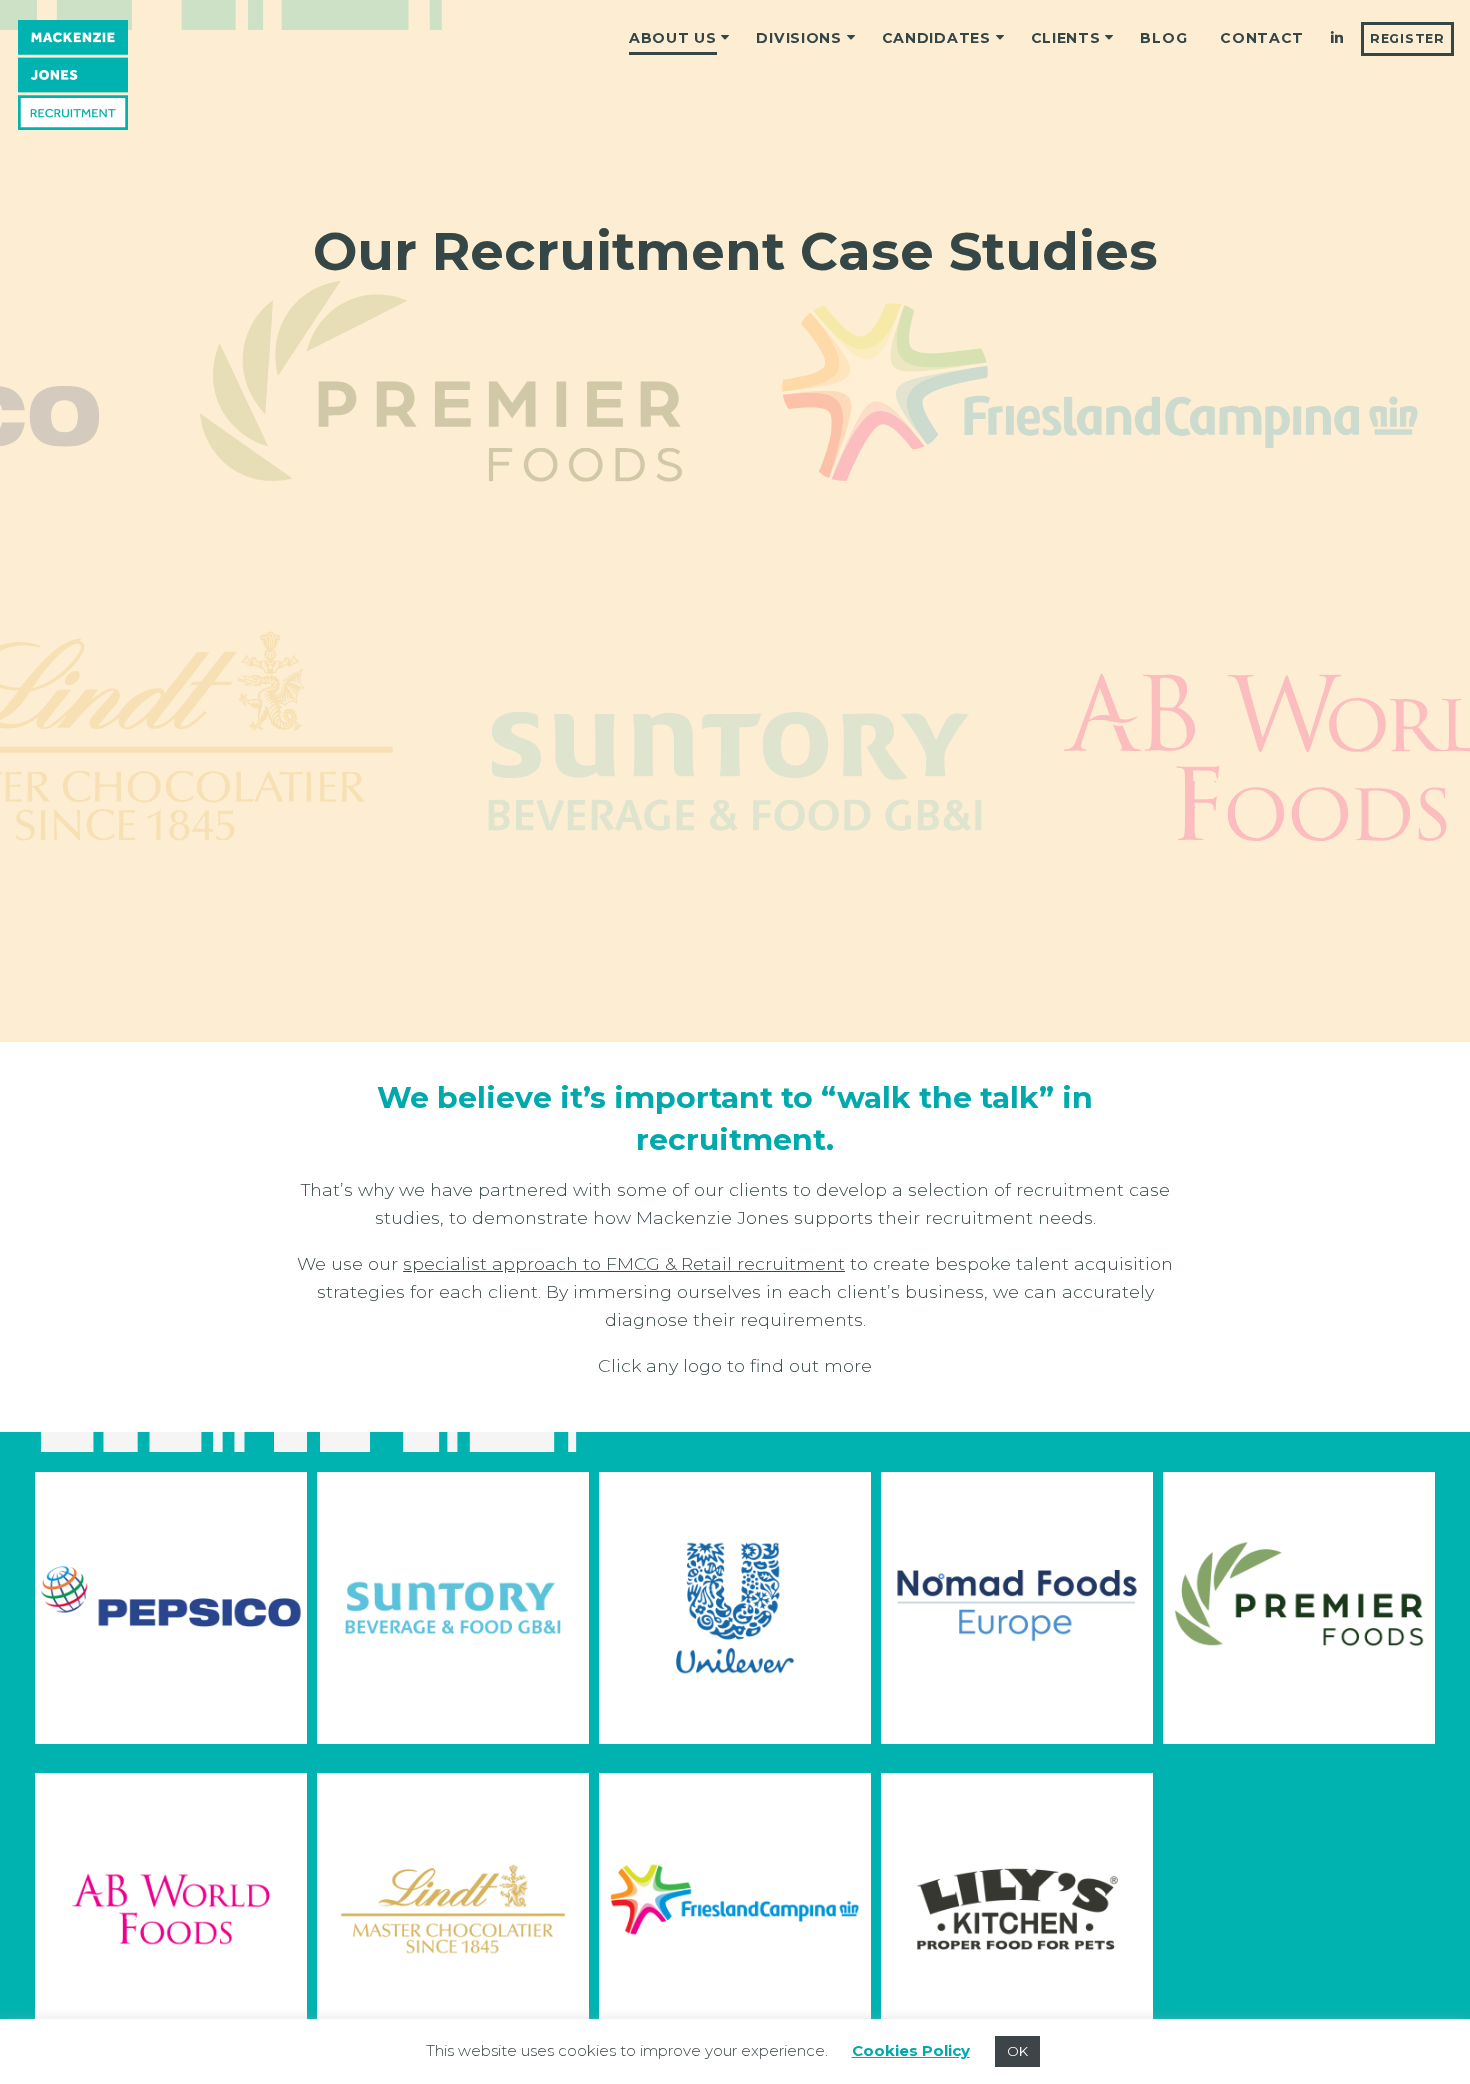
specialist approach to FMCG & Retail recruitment (624, 1263)
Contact (1262, 38)
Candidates (936, 38)
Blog (1163, 38)
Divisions (798, 38)
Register (1407, 38)
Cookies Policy (911, 2050)
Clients (1066, 38)
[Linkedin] (1337, 39)
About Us (673, 38)
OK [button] (1017, 2051)
